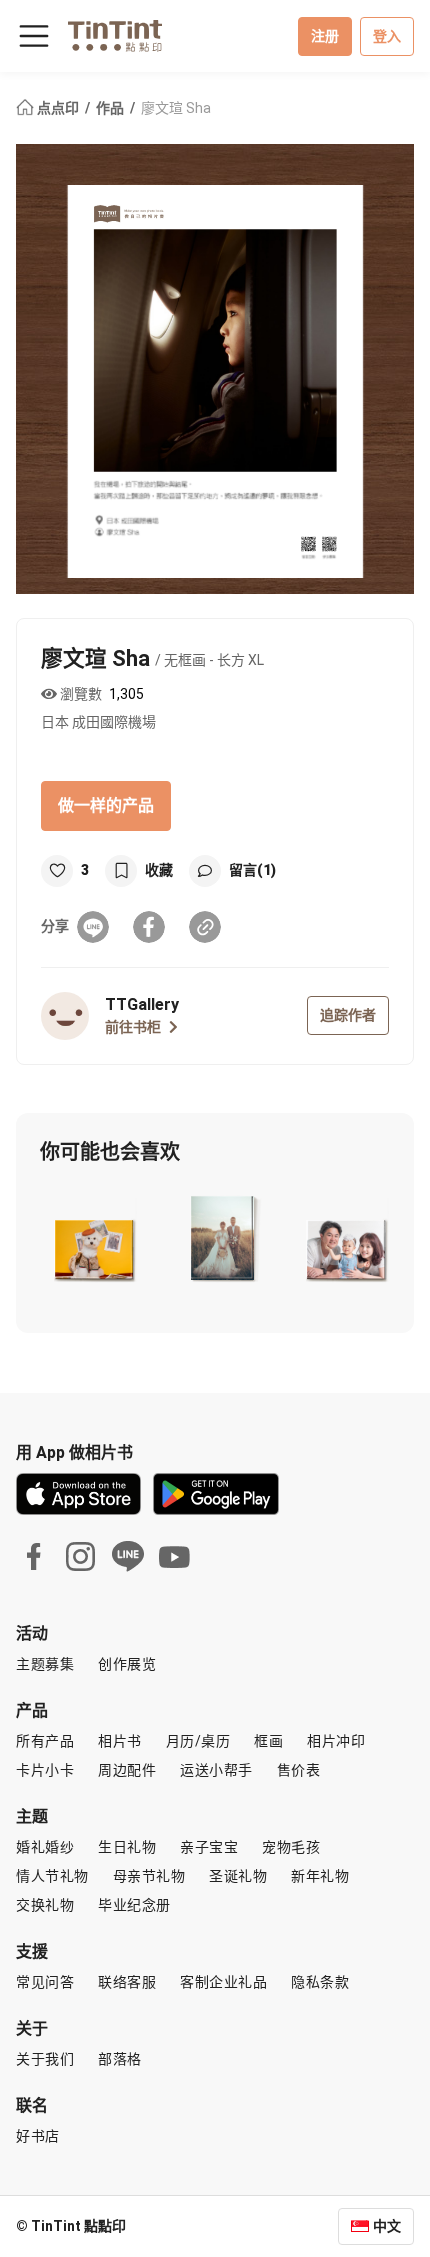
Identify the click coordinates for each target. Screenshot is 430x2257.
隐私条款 (320, 1982)
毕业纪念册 (134, 1905)
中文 (387, 2226)
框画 (268, 1741)
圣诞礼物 (238, 1876)
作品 (111, 108)
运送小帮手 (216, 1770)
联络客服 (127, 1982)
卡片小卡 (45, 1770)
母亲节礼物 (149, 1876)
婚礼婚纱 (45, 1847)
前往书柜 (133, 1027)
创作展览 (127, 1664)
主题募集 (45, 1664)
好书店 (38, 2136)
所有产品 (45, 1741)
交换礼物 (45, 1905)
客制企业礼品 (223, 1982)
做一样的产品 (106, 805)
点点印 (58, 108)
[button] (94, 1238)
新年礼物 (320, 1876)
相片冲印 (336, 1741)
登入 (387, 36)
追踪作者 (348, 1015)
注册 (325, 36)
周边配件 (127, 1770)
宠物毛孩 (291, 1847)
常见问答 (45, 1982)
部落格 (120, 2059)
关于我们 (45, 2059)
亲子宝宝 (209, 1847)
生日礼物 (127, 1847)
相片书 (120, 1741)
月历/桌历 (198, 1741)
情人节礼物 (52, 1876)
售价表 (299, 1770)
